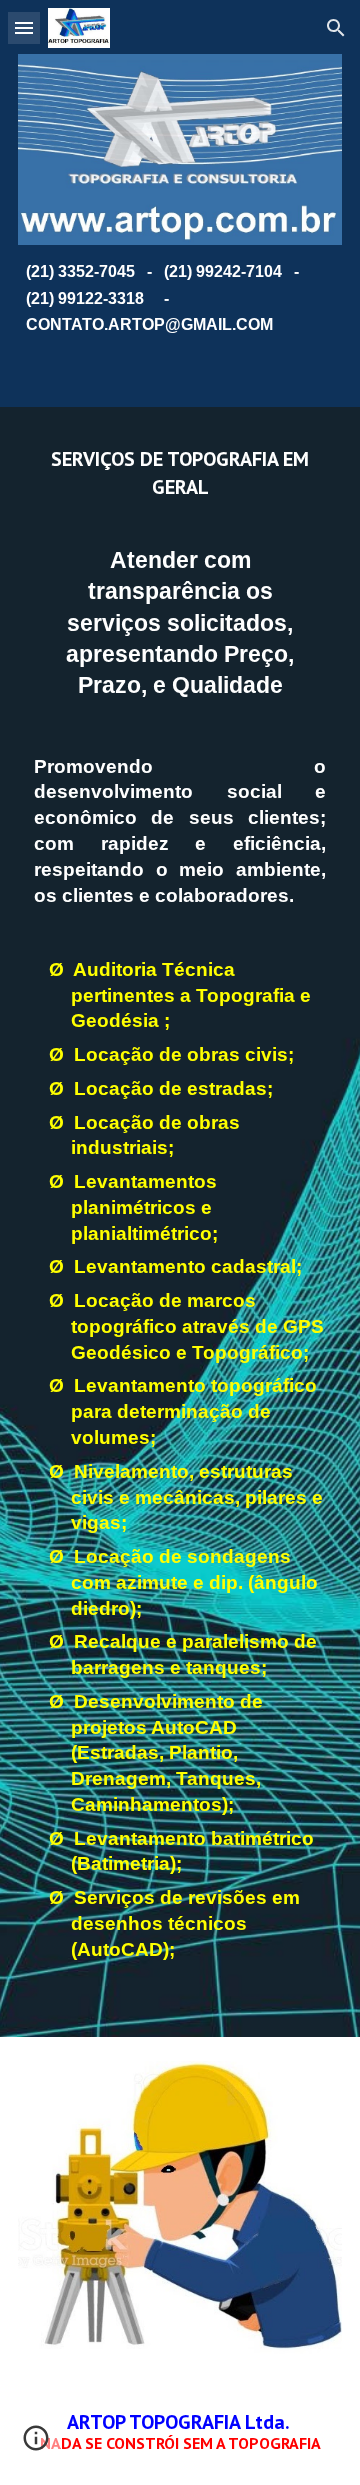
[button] (24, 27)
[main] (180, 299)
